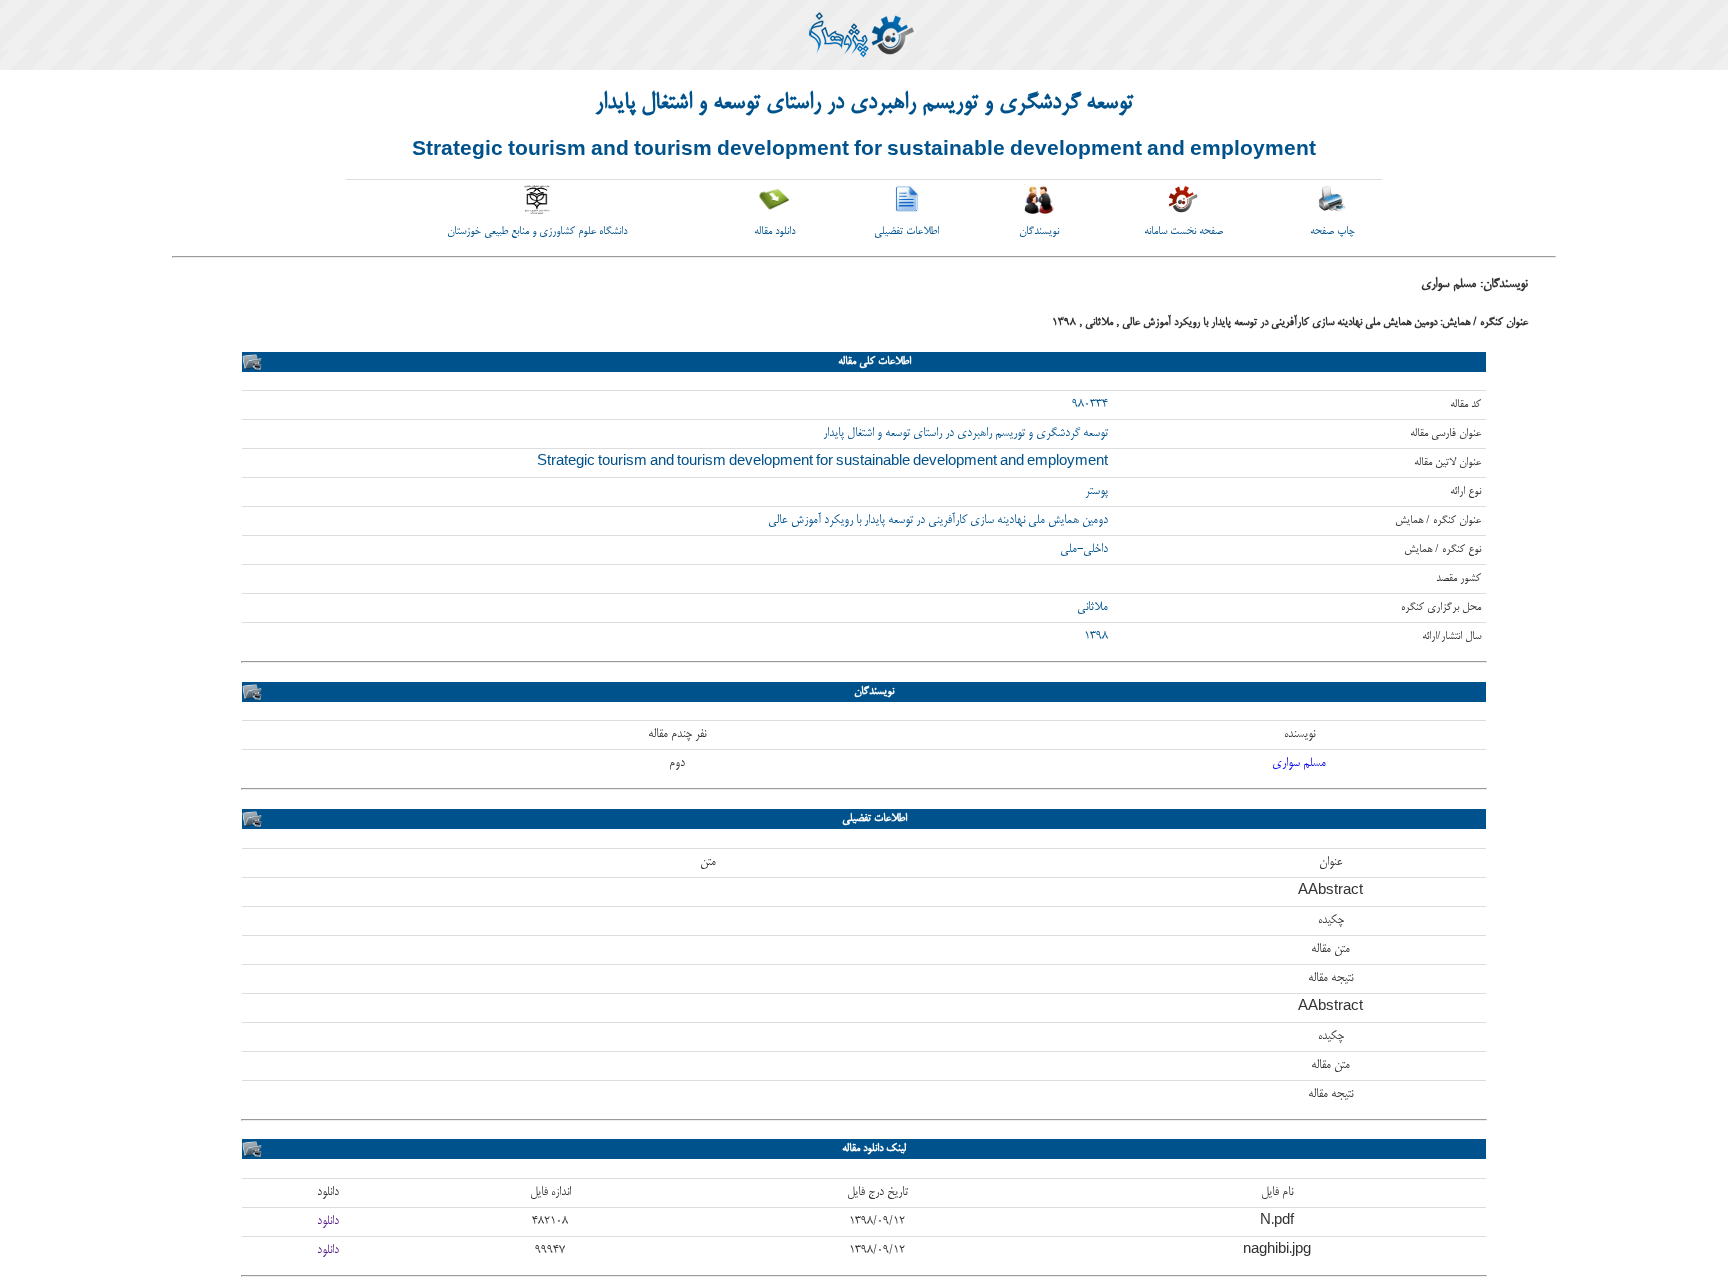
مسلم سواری (1299, 763)
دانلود (328, 1221)
